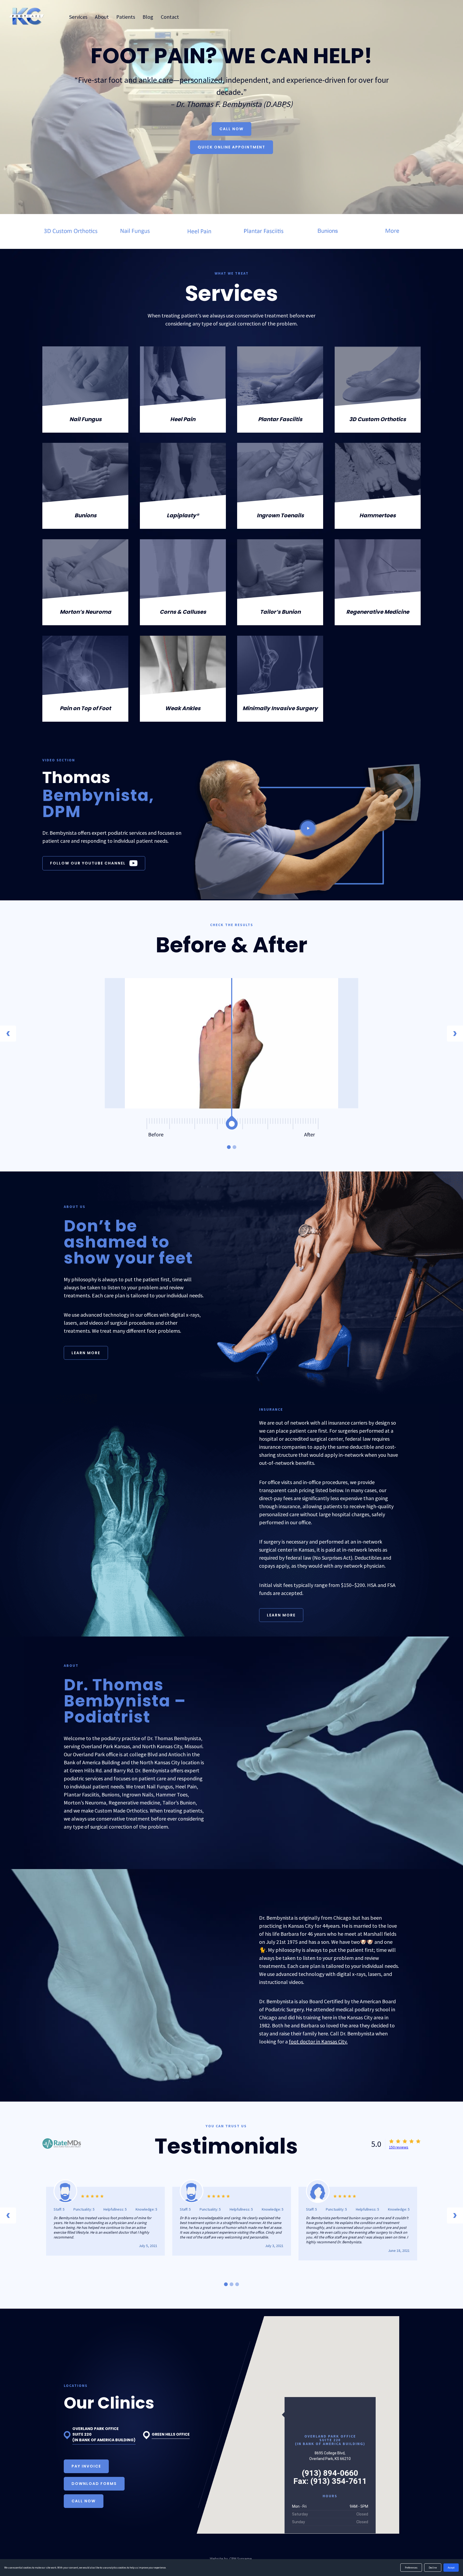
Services (78, 17)
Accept (451, 2568)
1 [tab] (229, 1147)
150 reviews (399, 2147)
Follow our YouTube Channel (88, 863)
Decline (433, 2568)
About (102, 17)
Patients (126, 17)
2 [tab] (234, 1147)
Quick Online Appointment (231, 147)
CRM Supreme (241, 2559)
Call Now (231, 129)
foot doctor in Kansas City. (318, 2041)
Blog (148, 17)
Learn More (86, 1353)
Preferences (411, 2568)
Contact (170, 17)
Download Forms (94, 2484)
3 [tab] (237, 2284)
